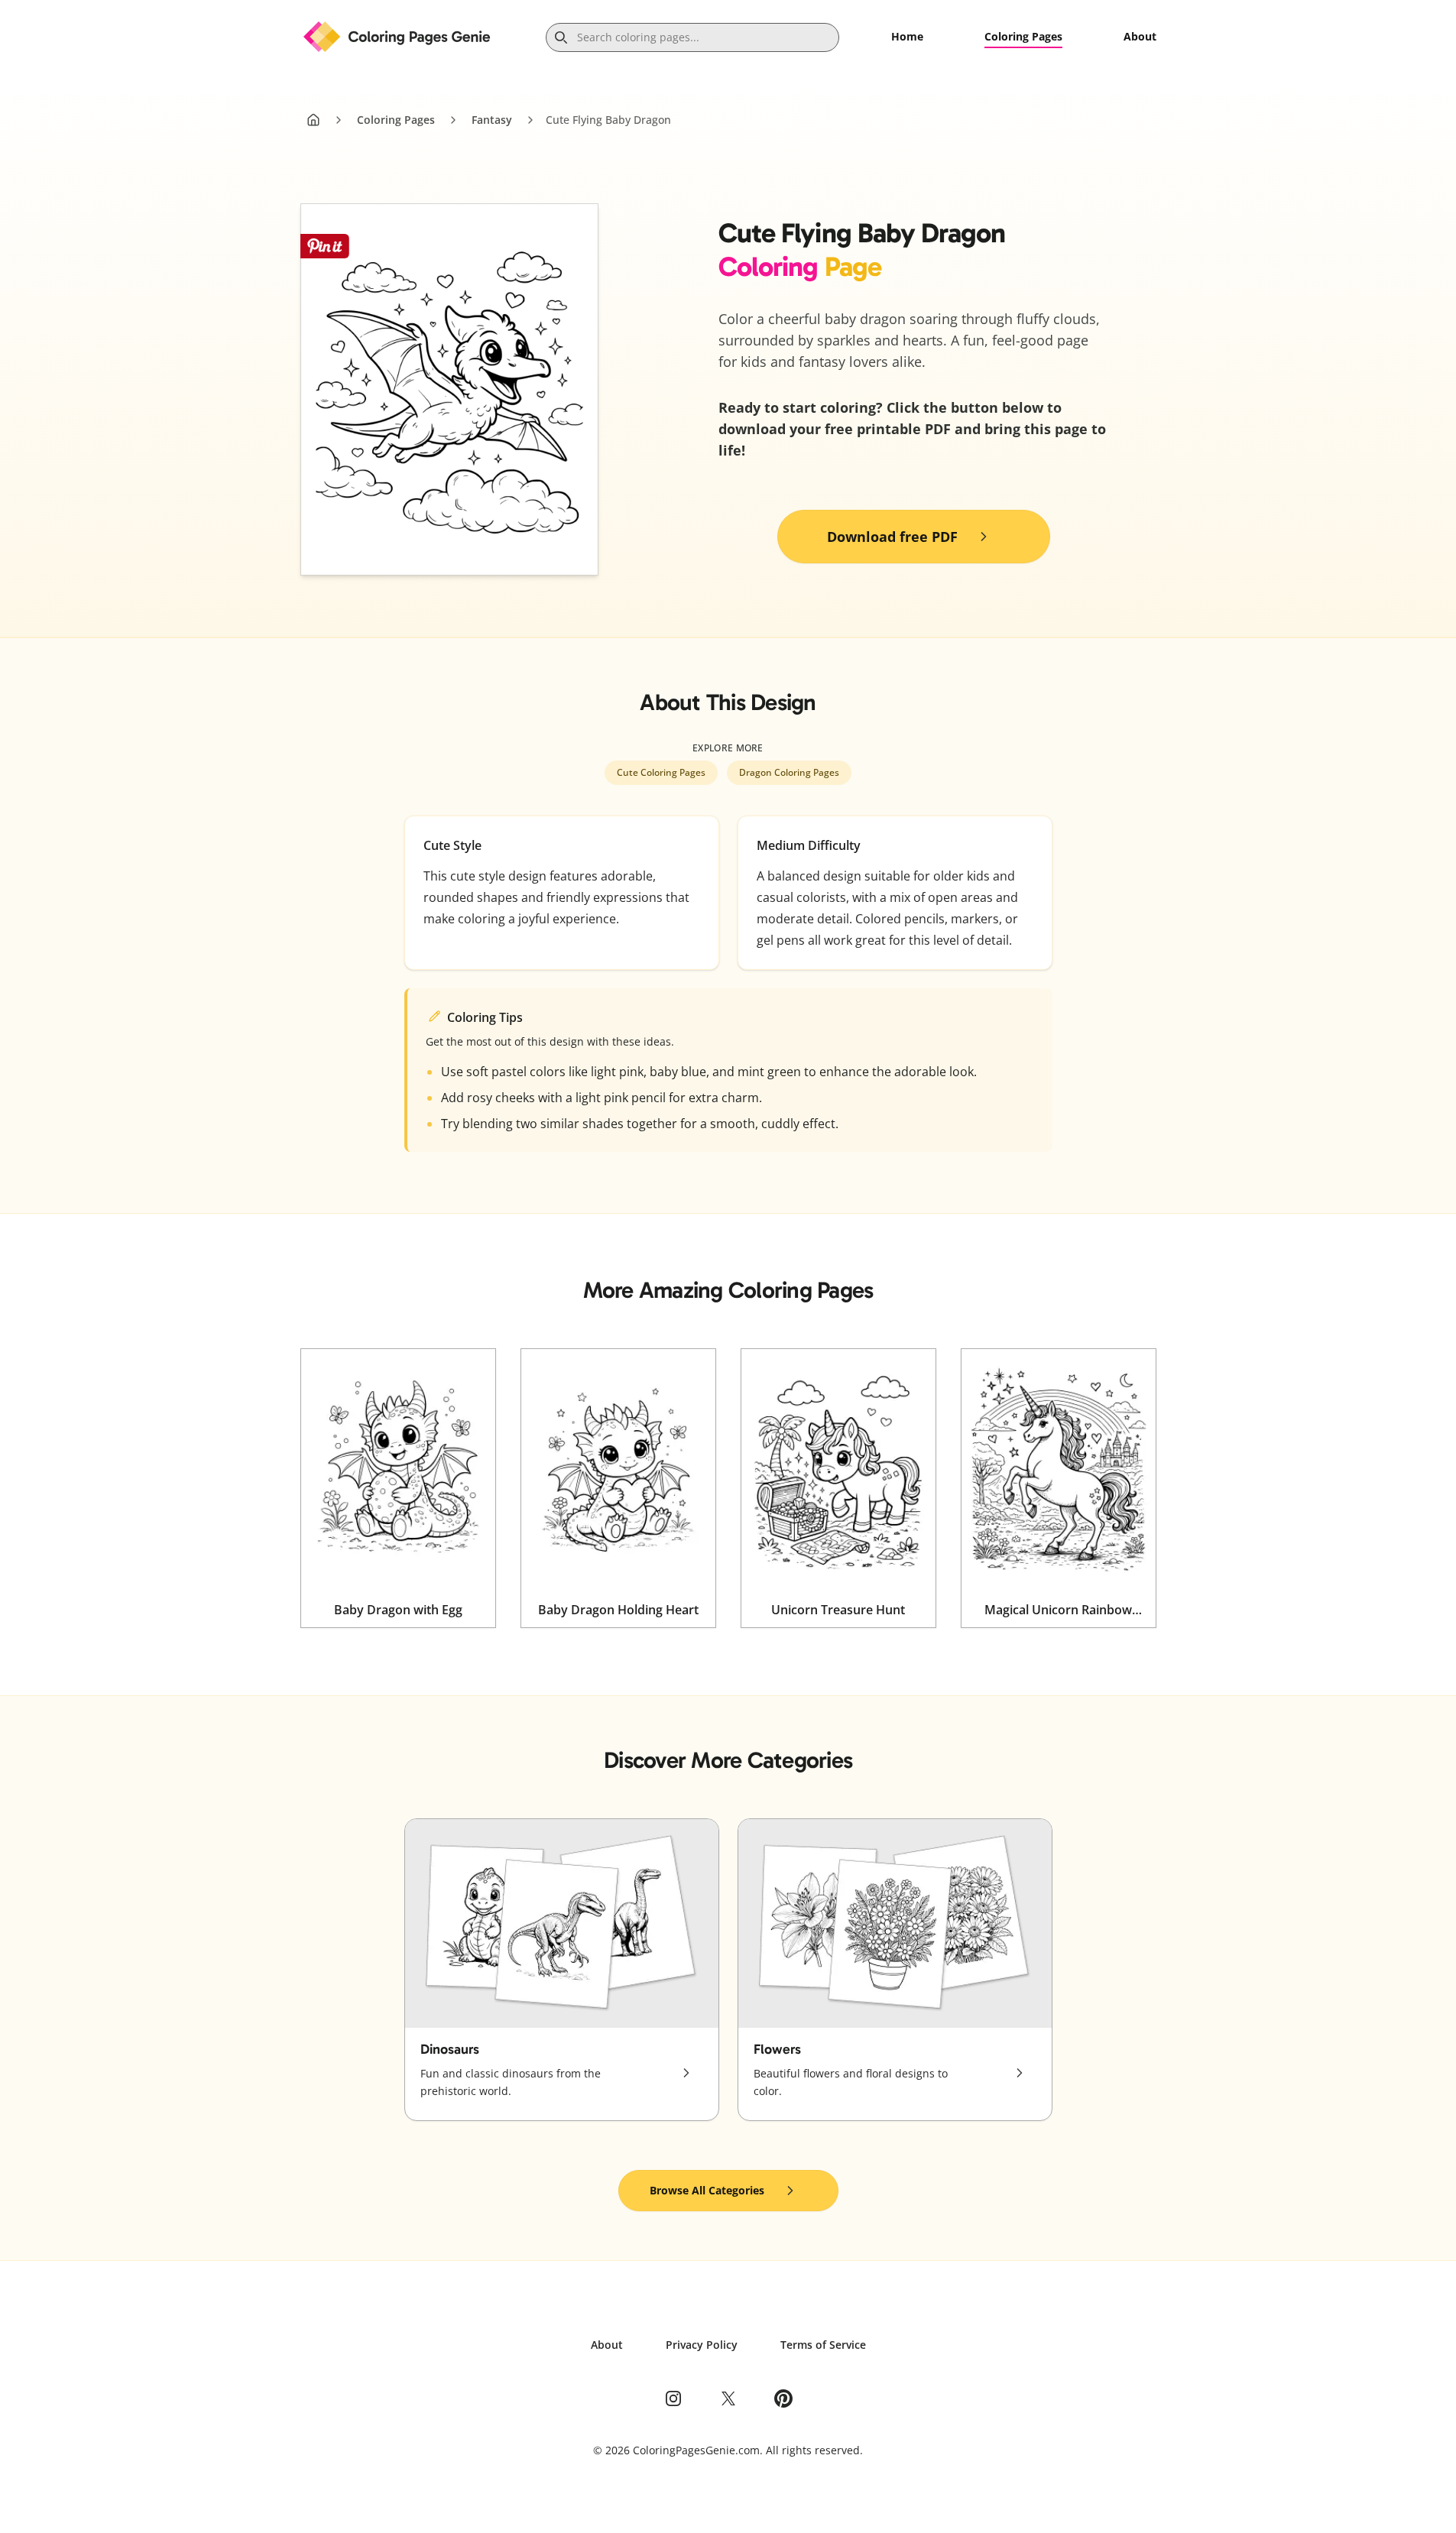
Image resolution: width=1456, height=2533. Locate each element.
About (1140, 36)
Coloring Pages (1023, 36)
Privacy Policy (702, 2345)
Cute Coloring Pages (661, 772)
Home (907, 36)
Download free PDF (892, 537)
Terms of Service (823, 2345)
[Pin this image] (325, 246)
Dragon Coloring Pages (789, 772)
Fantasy (492, 120)
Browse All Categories (707, 2190)
